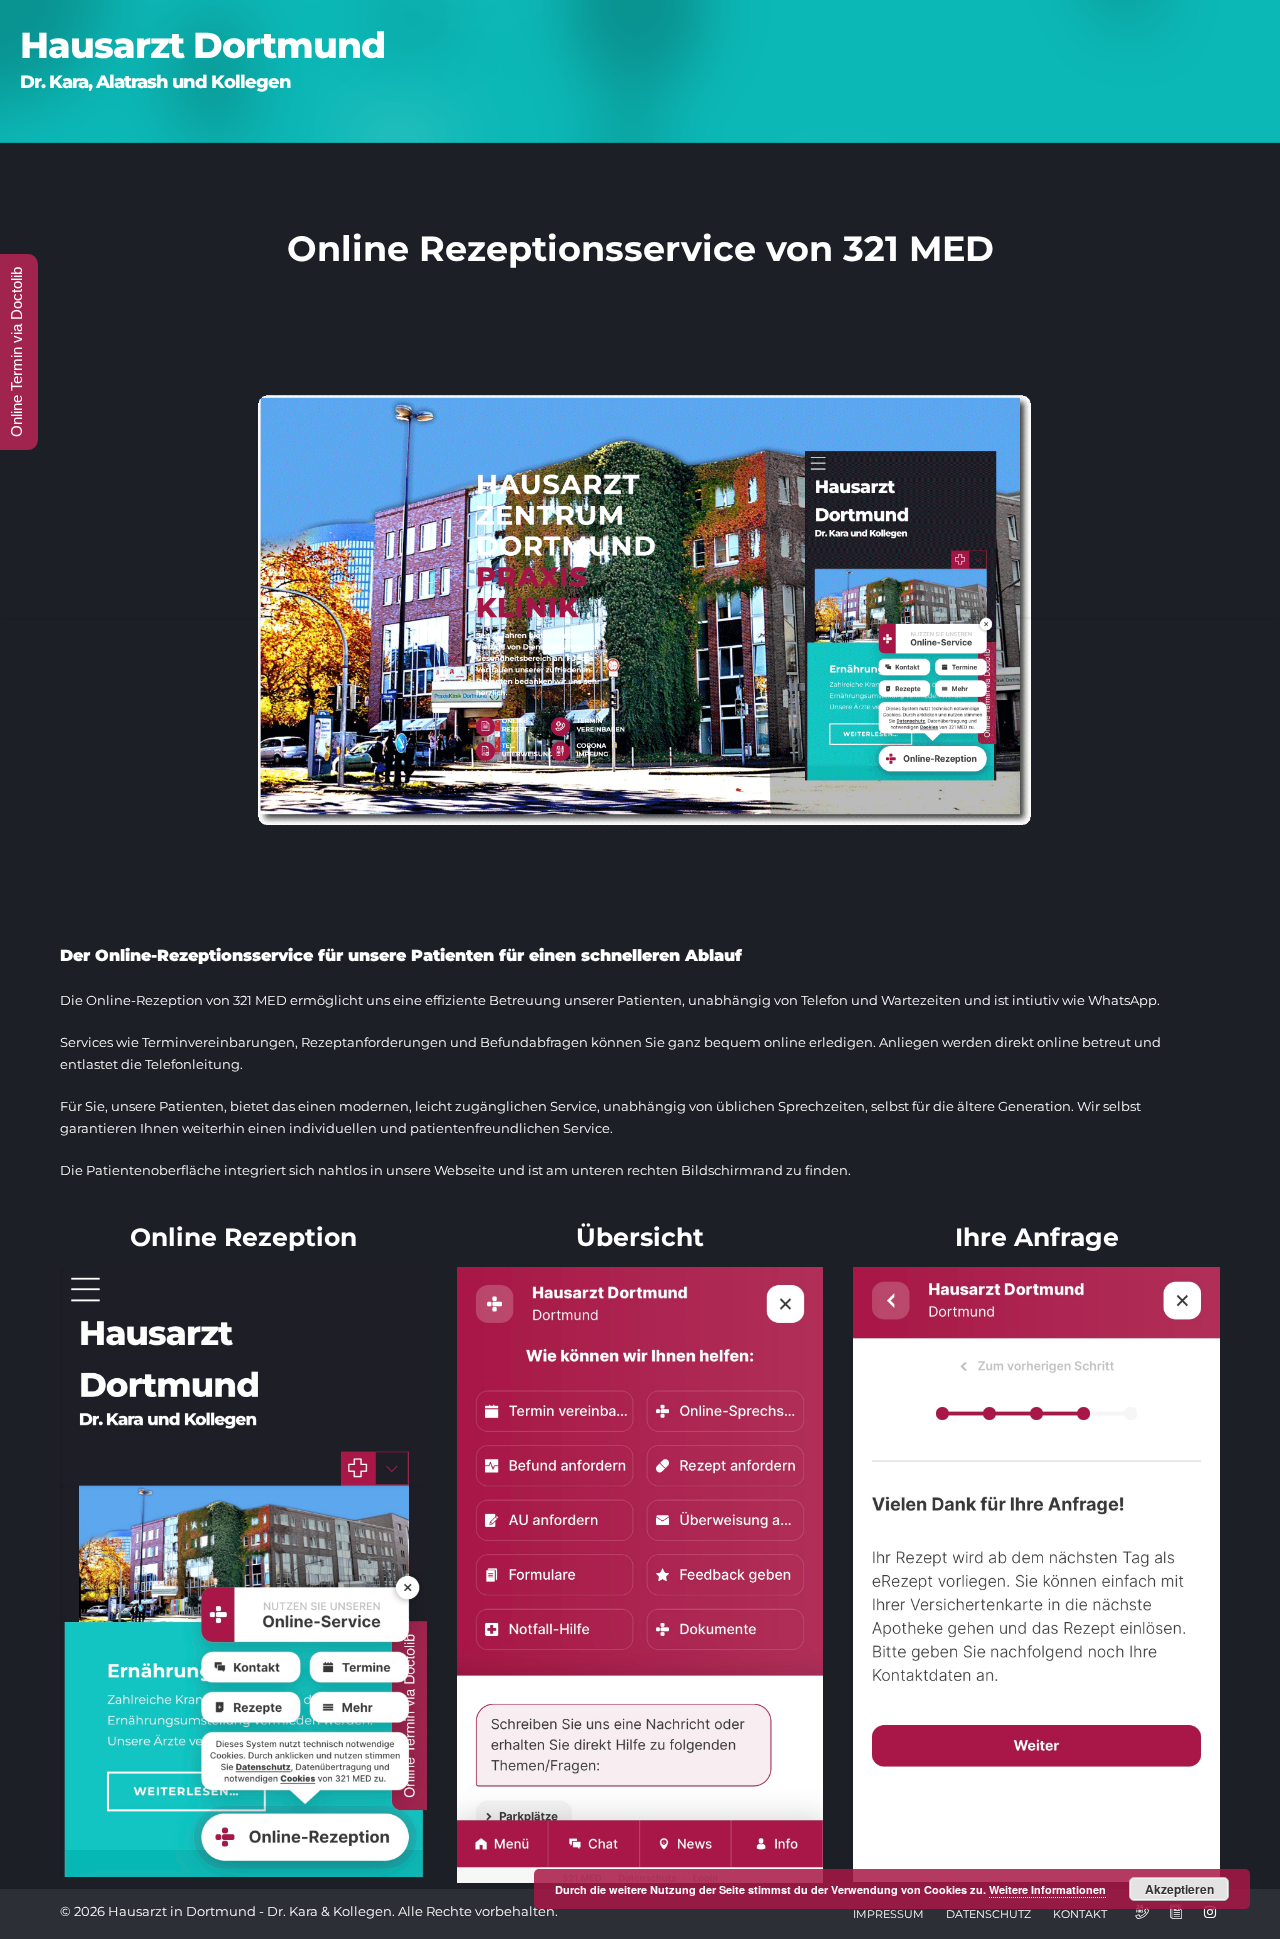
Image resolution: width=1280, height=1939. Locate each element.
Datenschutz (988, 1914)
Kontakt (1080, 1914)
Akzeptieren (1179, 1889)
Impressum (888, 1914)
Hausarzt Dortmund (202, 45)
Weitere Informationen (1047, 1889)
